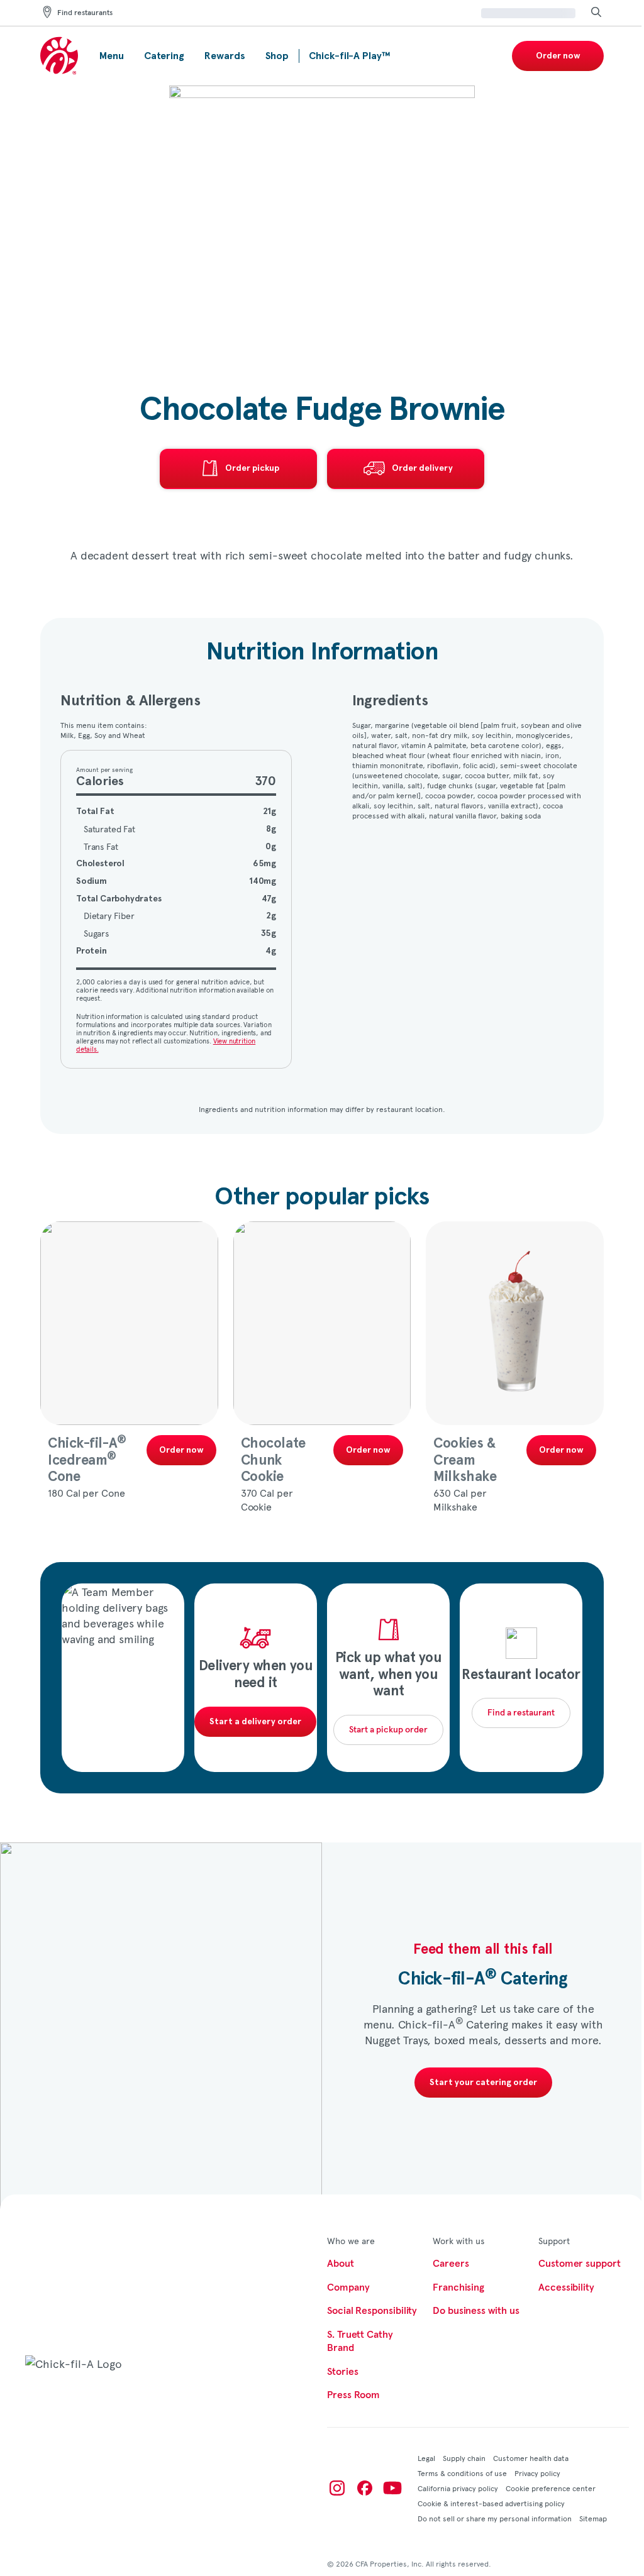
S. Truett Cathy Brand (360, 2342)
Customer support (580, 2264)
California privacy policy (458, 2488)
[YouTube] (392, 2488)
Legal (426, 2458)
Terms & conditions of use (462, 2473)
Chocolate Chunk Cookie (273, 1460)
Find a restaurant (521, 1713)
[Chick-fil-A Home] (60, 56)
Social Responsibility (372, 2311)
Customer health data (531, 2458)
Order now (558, 56)
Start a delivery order (255, 1722)
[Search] (596, 13)
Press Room (353, 2395)
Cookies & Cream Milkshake (465, 1460)
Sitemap (593, 2518)
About (341, 2264)
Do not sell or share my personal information (495, 2518)
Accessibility (566, 2287)
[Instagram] (337, 2488)
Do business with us (476, 2311)
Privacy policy (537, 2473)
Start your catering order (483, 2083)
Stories (342, 2372)
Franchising (458, 2287)
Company (348, 2287)
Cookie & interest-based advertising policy (491, 2503)
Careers (451, 2264)
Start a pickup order (388, 1730)
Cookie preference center (551, 2488)
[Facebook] (365, 2488)
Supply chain (464, 2458)
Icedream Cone (87, 1460)
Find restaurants (85, 13)
